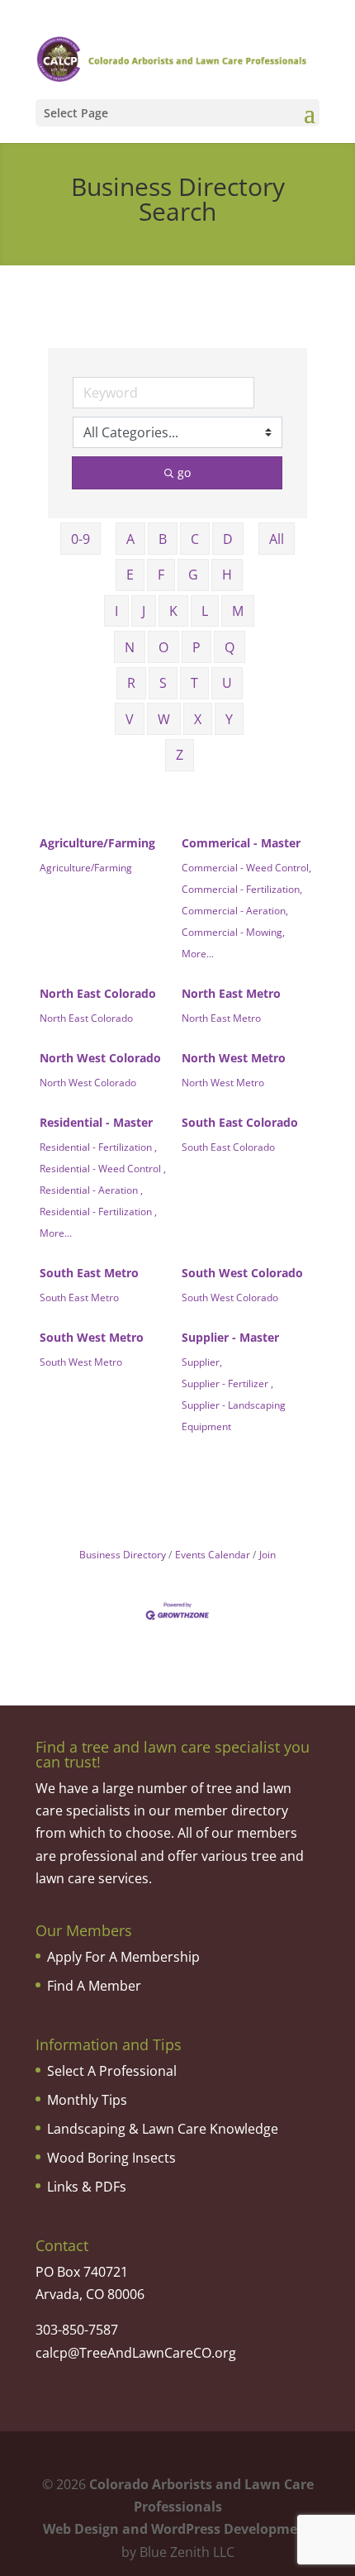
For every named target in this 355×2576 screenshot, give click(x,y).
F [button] (161, 575)
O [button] (163, 647)
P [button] (196, 647)
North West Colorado (100, 1058)
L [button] (205, 611)
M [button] (238, 611)
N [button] (130, 647)
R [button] (131, 683)
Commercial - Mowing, (233, 932)
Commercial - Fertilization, (242, 889)
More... (198, 953)
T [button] (194, 683)
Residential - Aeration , (91, 1190)
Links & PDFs (87, 2187)
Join (267, 1554)
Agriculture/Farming (97, 843)
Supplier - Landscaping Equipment (234, 1415)
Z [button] (180, 755)
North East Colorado (98, 993)
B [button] (163, 539)
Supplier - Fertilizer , (227, 1383)
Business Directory (123, 1554)
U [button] (227, 683)
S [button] (163, 683)
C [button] (195, 539)
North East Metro (231, 993)
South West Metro (92, 1337)
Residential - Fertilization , (98, 1147)
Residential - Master (96, 1122)
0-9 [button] (80, 539)
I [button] (116, 611)
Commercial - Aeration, (235, 910)
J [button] (144, 611)
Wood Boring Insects (111, 2158)
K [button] (173, 611)
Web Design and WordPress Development (177, 2529)
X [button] (198, 719)
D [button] (228, 539)
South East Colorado (240, 1122)
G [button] (193, 575)
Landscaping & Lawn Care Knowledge (163, 2129)
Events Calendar (213, 1554)
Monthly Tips (87, 2100)
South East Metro (89, 1273)
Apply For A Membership (123, 1957)
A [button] (130, 539)
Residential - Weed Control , (103, 1168)
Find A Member (94, 1986)
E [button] (130, 575)
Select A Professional (112, 2071)
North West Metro (234, 1058)
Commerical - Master (241, 843)
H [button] (227, 575)
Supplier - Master (230, 1337)
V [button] (130, 719)
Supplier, (202, 1362)
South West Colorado (242, 1273)
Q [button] (230, 647)
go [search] (184, 472)
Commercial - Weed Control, (246, 867)
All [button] (277, 539)
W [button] (164, 719)
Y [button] (229, 719)
